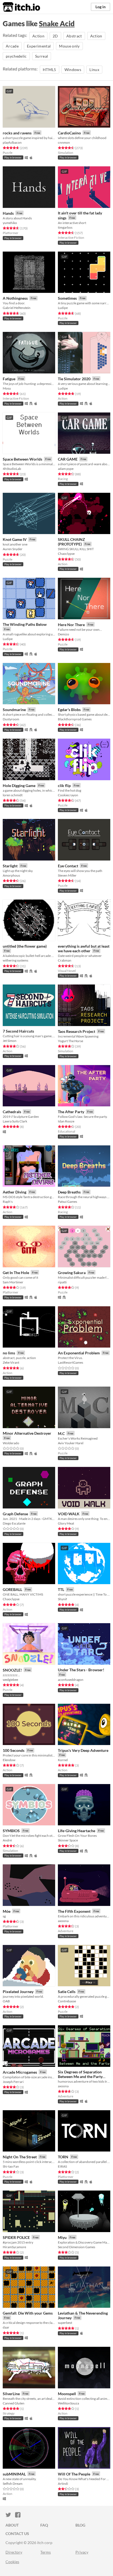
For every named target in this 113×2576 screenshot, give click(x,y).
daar (6, 2327)
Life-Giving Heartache (77, 1831)
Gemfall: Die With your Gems (28, 2313)
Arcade (12, 46)
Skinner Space (68, 1840)
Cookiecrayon (68, 795)
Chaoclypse (66, 554)
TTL (61, 1589)
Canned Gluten (14, 2403)
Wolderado (11, 1443)
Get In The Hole (16, 1273)
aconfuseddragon (71, 1680)
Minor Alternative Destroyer (27, 1433)
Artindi (63, 2484)
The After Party (71, 1112)
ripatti (62, 1282)
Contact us (17, 2534)
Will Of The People (74, 2474)
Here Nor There (71, 625)
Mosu (7, 388)
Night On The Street (20, 2157)
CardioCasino (69, 133)
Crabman (65, 960)
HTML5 (50, 70)
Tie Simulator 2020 (74, 379)
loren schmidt (13, 795)
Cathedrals (12, 1112)
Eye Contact (68, 866)
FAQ (44, 2525)
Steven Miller (67, 875)
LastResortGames (70, 1362)
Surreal (42, 56)
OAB (6, 2001)
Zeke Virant (11, 1362)
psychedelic (16, 56)
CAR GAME (68, 459)
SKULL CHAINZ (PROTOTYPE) (71, 542)
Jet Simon (10, 1041)
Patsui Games (67, 1202)
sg (4, 1916)
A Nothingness (15, 298)
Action (38, 36)
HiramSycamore (14, 2247)
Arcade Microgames (20, 2072)
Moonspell (67, 2394)
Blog (80, 2525)
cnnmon (64, 142)
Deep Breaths (69, 1192)
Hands (8, 213)
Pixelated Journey (18, 1992)
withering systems (15, 960)
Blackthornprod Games (75, 719)
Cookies (12, 2562)
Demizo (63, 634)
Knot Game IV (15, 539)
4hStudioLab (12, 469)
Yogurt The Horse (70, 1041)
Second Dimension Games (77, 2247)
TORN (63, 2157)
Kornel (63, 1760)
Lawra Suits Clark (15, 1121)
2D (55, 36)
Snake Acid (57, 23)
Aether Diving (15, 1192)
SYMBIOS (11, 1831)
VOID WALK (69, 1514)
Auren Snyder (13, 549)
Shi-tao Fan (11, 2166)
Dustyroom (11, 719)
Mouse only (69, 46)
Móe (7, 1911)
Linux (94, 70)
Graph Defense (15, 1514)
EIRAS (62, 2166)
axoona (63, 1921)
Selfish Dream (13, 2484)
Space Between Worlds (22, 459)
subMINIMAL (14, 2474)
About (12, 2525)
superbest (65, 2323)
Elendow (9, 1760)
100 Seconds (14, 1750)
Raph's (8, 1202)
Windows (73, 70)
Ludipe (63, 308)
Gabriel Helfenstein (17, 308)
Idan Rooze (66, 1121)
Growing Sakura (72, 1273)
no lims (9, 1353)
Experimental (39, 46)
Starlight (10, 866)
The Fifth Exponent (74, 1911)
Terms (46, 2552)
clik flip (64, 786)
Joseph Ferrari (13, 2082)
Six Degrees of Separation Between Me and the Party (80, 2074)
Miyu (62, 2237)
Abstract (74, 36)
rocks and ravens (17, 133)
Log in (101, 7)
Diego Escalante (14, 1523)
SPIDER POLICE (16, 2237)
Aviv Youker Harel (71, 1443)
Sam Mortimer (13, 1282)
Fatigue (9, 379)
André (7, 1840)
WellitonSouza (68, 2403)
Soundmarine (14, 710)
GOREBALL (12, 1589)
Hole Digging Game (19, 786)
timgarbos (65, 227)
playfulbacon (12, 142)
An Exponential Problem (79, 1353)
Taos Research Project (77, 1031)
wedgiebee (10, 1680)
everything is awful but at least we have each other (84, 949)
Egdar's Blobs (69, 710)
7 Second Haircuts (18, 1031)
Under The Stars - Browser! (81, 1670)
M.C (61, 1433)
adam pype (66, 469)
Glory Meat (66, 1523)
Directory (14, 2552)
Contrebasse (67, 2001)
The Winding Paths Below (25, 624)
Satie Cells (67, 1992)
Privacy (82, 2552)
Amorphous (11, 875)
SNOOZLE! (12, 1670)
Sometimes (67, 298)
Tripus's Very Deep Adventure (83, 1750)
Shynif (62, 1599)
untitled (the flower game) (25, 946)
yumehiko (10, 223)
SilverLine (11, 2394)
